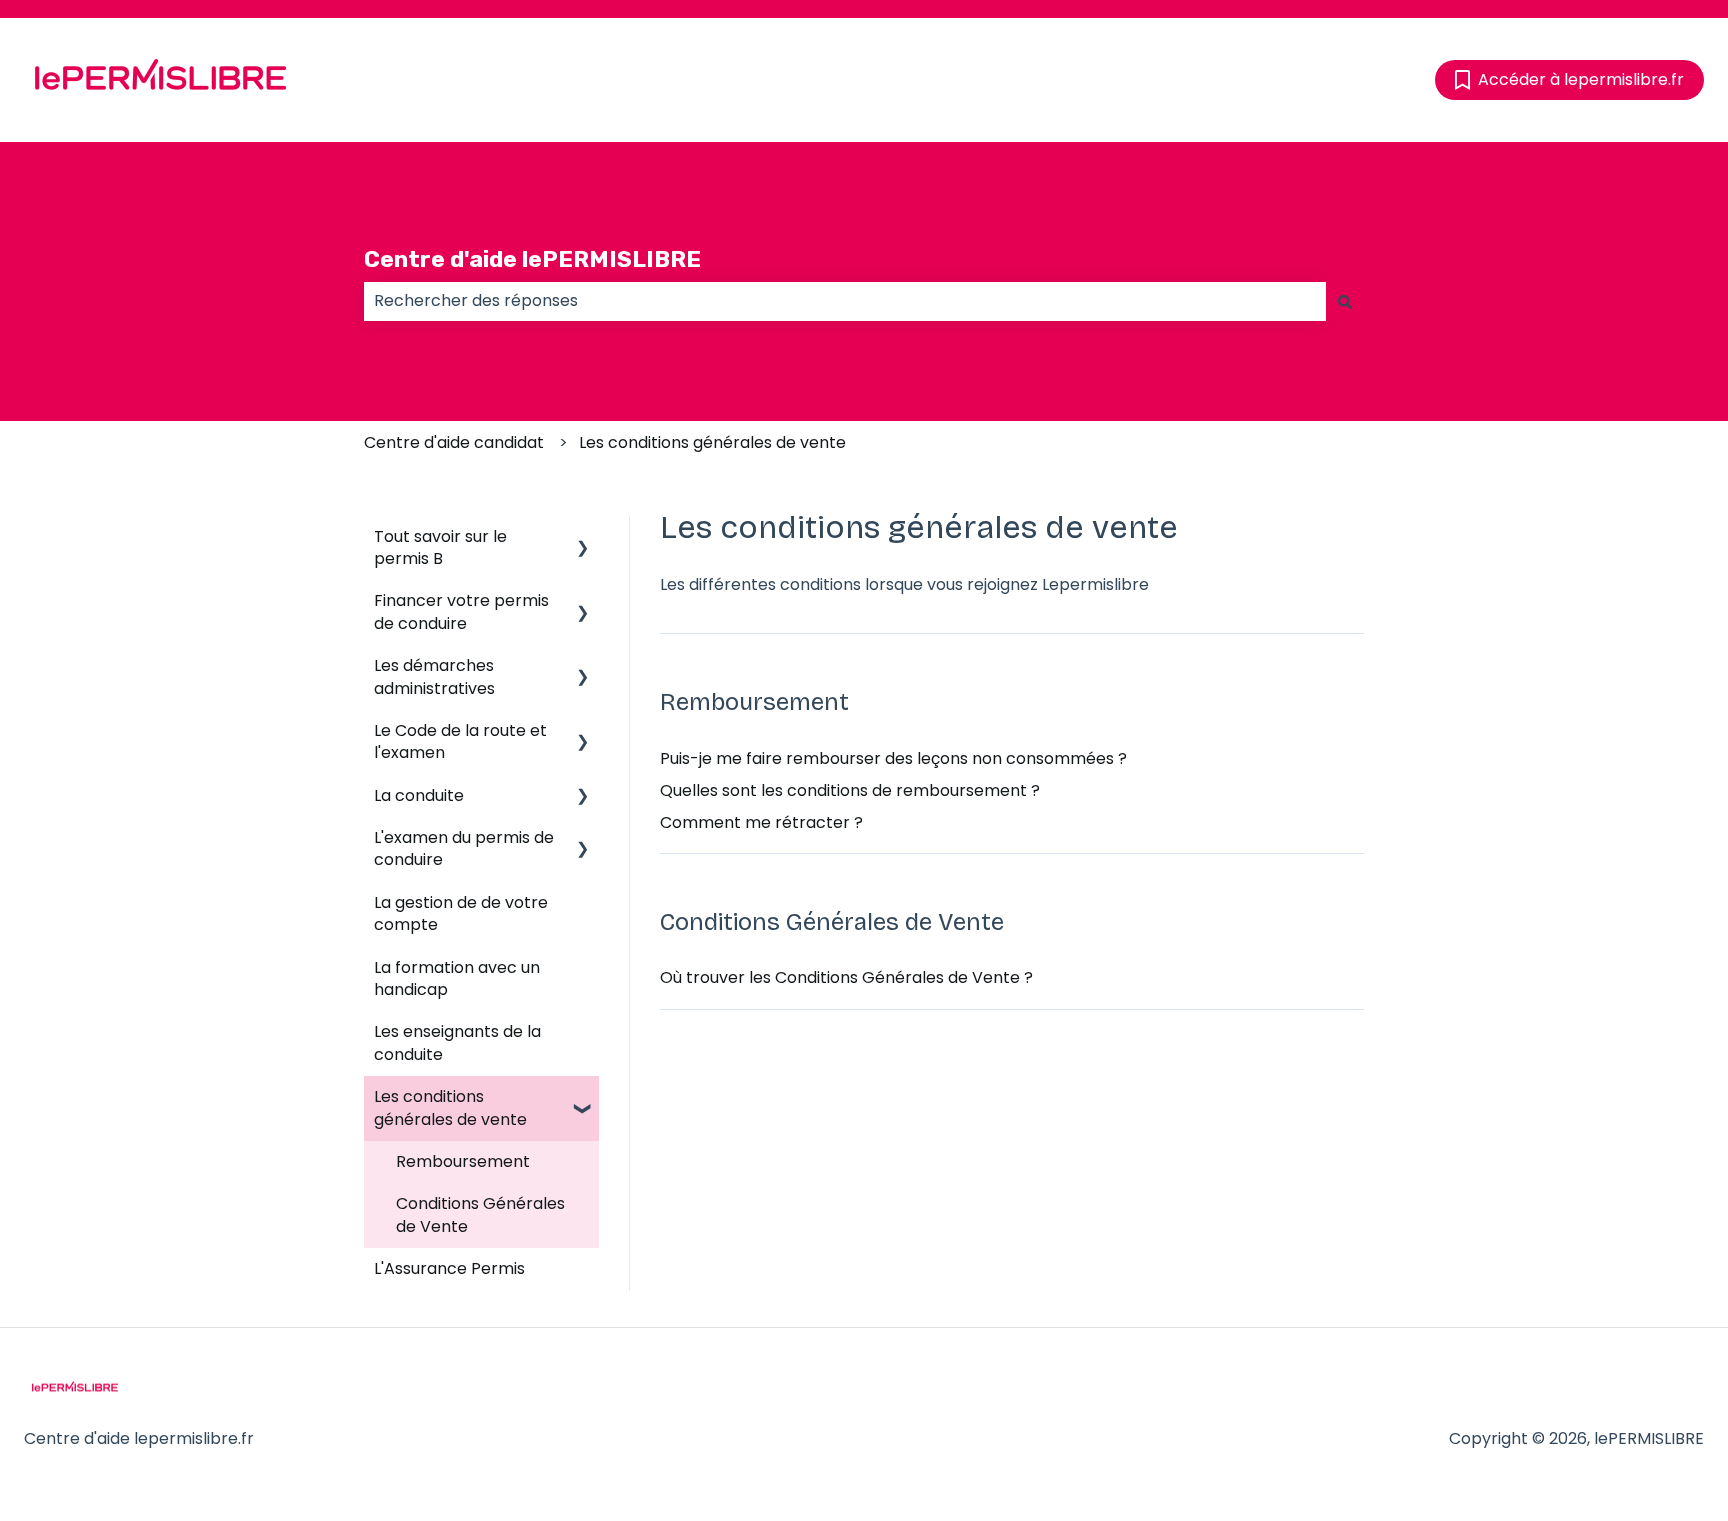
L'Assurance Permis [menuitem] (449, 1268)
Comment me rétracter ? (761, 822)
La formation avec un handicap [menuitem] (457, 978)
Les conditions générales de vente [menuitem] (450, 1107)
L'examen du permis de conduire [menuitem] (464, 848)
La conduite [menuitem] (419, 795)
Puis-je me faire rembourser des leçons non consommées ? (893, 758)
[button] (583, 538)
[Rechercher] (1345, 301)
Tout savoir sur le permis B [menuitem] (440, 547)
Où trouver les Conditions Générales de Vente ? (846, 977)
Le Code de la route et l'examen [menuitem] (460, 741)
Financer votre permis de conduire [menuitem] (461, 611)
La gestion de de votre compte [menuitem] (461, 913)
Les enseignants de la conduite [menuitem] (457, 1042)
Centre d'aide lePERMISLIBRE (532, 259)
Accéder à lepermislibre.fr (1581, 79)
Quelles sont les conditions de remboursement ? (850, 790)
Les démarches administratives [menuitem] (434, 676)
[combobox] (845, 301)
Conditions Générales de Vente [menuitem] (480, 1214)
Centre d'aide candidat (454, 442)
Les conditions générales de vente (712, 442)
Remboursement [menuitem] (463, 1161)
